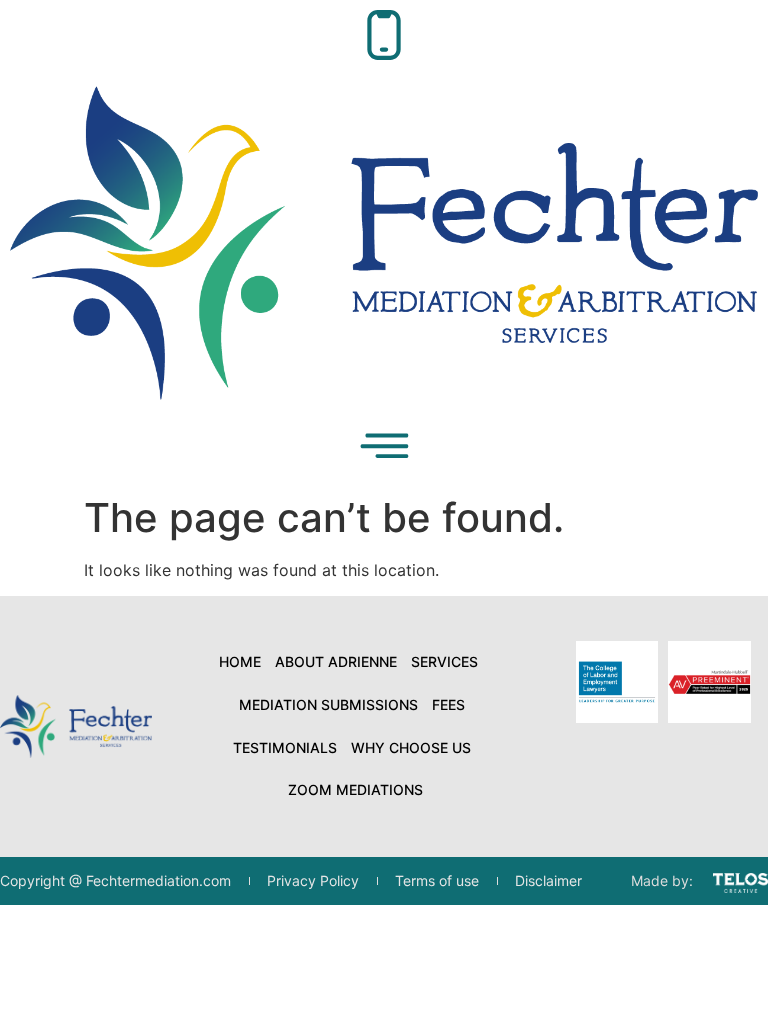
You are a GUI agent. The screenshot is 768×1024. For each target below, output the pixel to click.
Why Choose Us (411, 747)
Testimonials (285, 747)
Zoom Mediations (355, 789)
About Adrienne (336, 661)
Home (240, 661)
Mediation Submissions (328, 704)
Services (444, 661)
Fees (448, 704)
